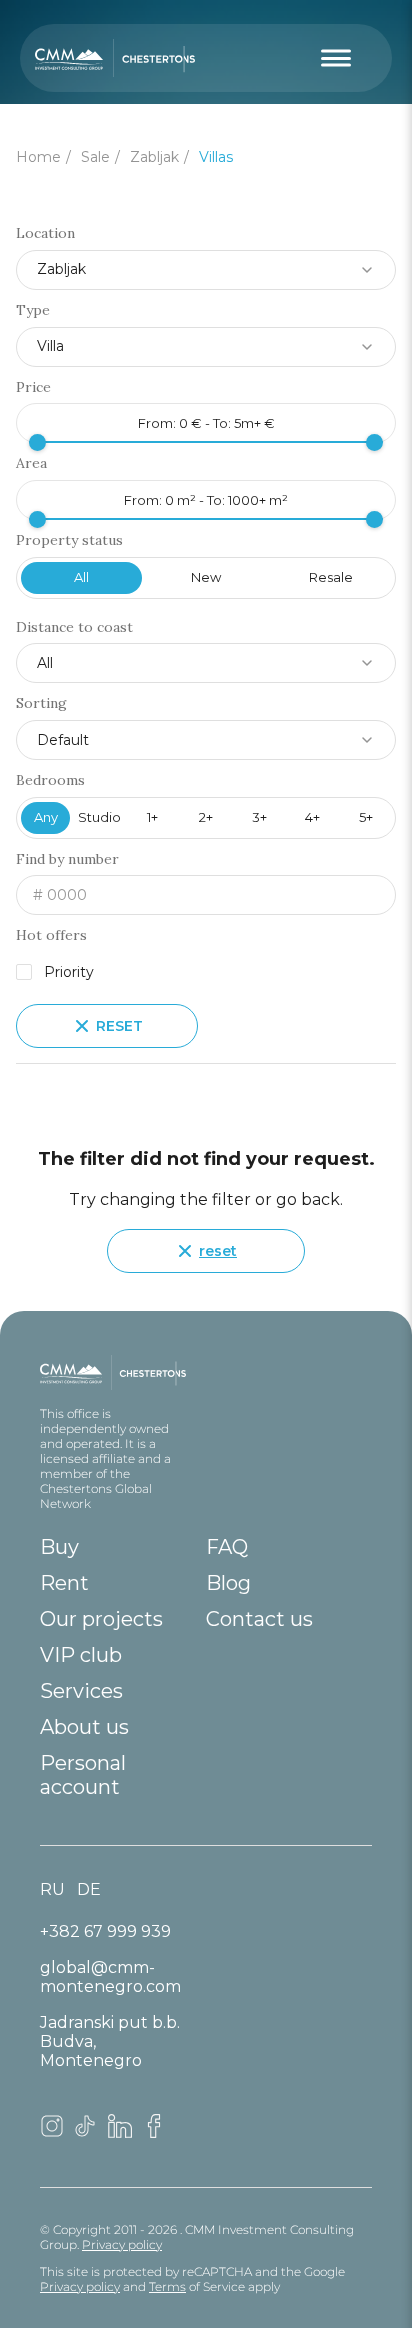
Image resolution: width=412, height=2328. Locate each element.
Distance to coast (74, 627)
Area (31, 463)
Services (81, 1691)
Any (46, 817)
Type (33, 310)
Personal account (83, 1775)
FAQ (227, 1547)
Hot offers (51, 935)
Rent (64, 1583)
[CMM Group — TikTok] (86, 2132)
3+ (259, 817)
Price (33, 387)
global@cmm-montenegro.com (110, 1977)
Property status (69, 540)
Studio (99, 817)
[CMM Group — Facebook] (154, 2132)
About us (84, 1727)
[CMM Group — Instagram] (52, 2132)
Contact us (259, 1619)
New (206, 577)
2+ (206, 817)
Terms (167, 2286)
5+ (366, 817)
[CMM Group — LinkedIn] (120, 2132)
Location (45, 233)
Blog (228, 1583)
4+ (312, 817)
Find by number (67, 859)
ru (52, 1889)
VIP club (81, 1655)
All (81, 577)
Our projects (101, 1619)
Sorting (41, 703)
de (89, 1889)
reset (218, 1251)
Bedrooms (50, 780)
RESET (119, 1026)
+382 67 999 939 (105, 1931)
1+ (152, 817)
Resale (331, 577)
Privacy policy (122, 2244)
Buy (59, 1547)
